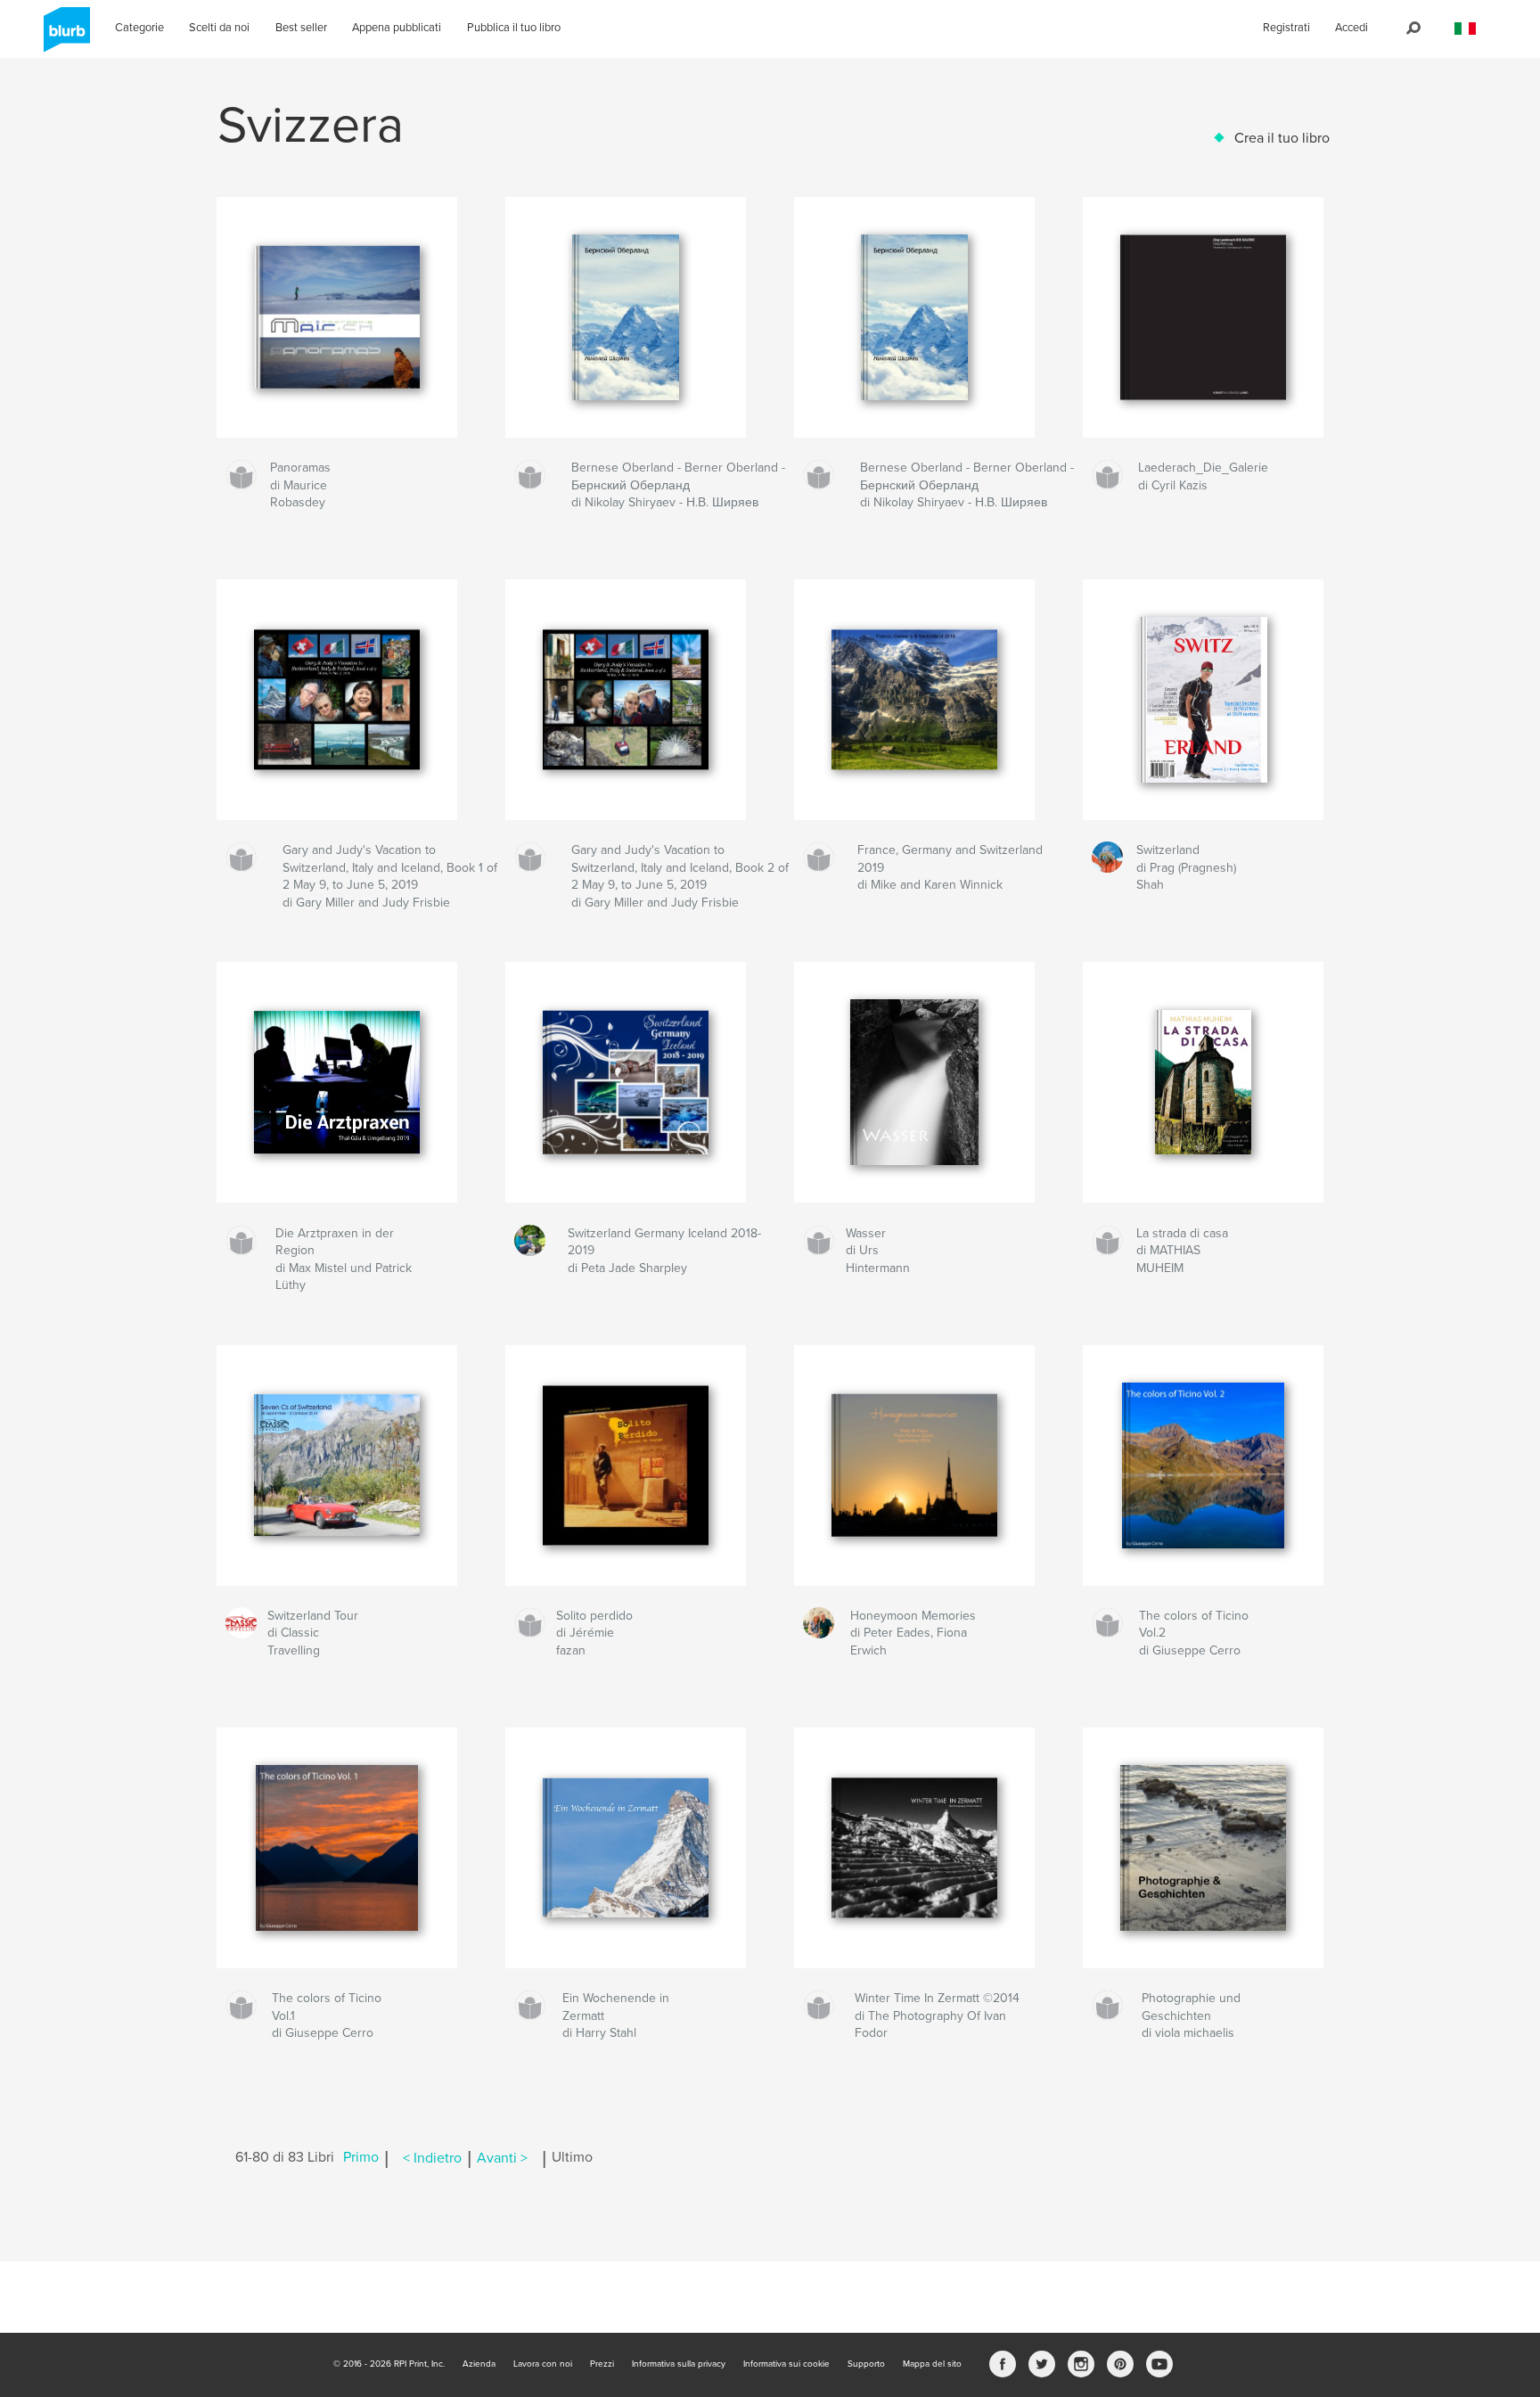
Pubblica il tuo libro (514, 28)
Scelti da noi (219, 28)
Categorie (139, 28)
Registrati (1286, 28)
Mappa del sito (932, 2364)
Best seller (301, 28)
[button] (1465, 29)
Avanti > (502, 2158)
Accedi (1352, 28)
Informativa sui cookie (786, 2364)
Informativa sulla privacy (679, 2364)
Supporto (866, 2364)
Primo (361, 2158)
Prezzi (602, 2364)
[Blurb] (64, 37)
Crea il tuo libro (1282, 138)
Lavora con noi (543, 2364)
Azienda (479, 2364)
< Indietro (432, 2158)
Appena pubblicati (397, 28)
